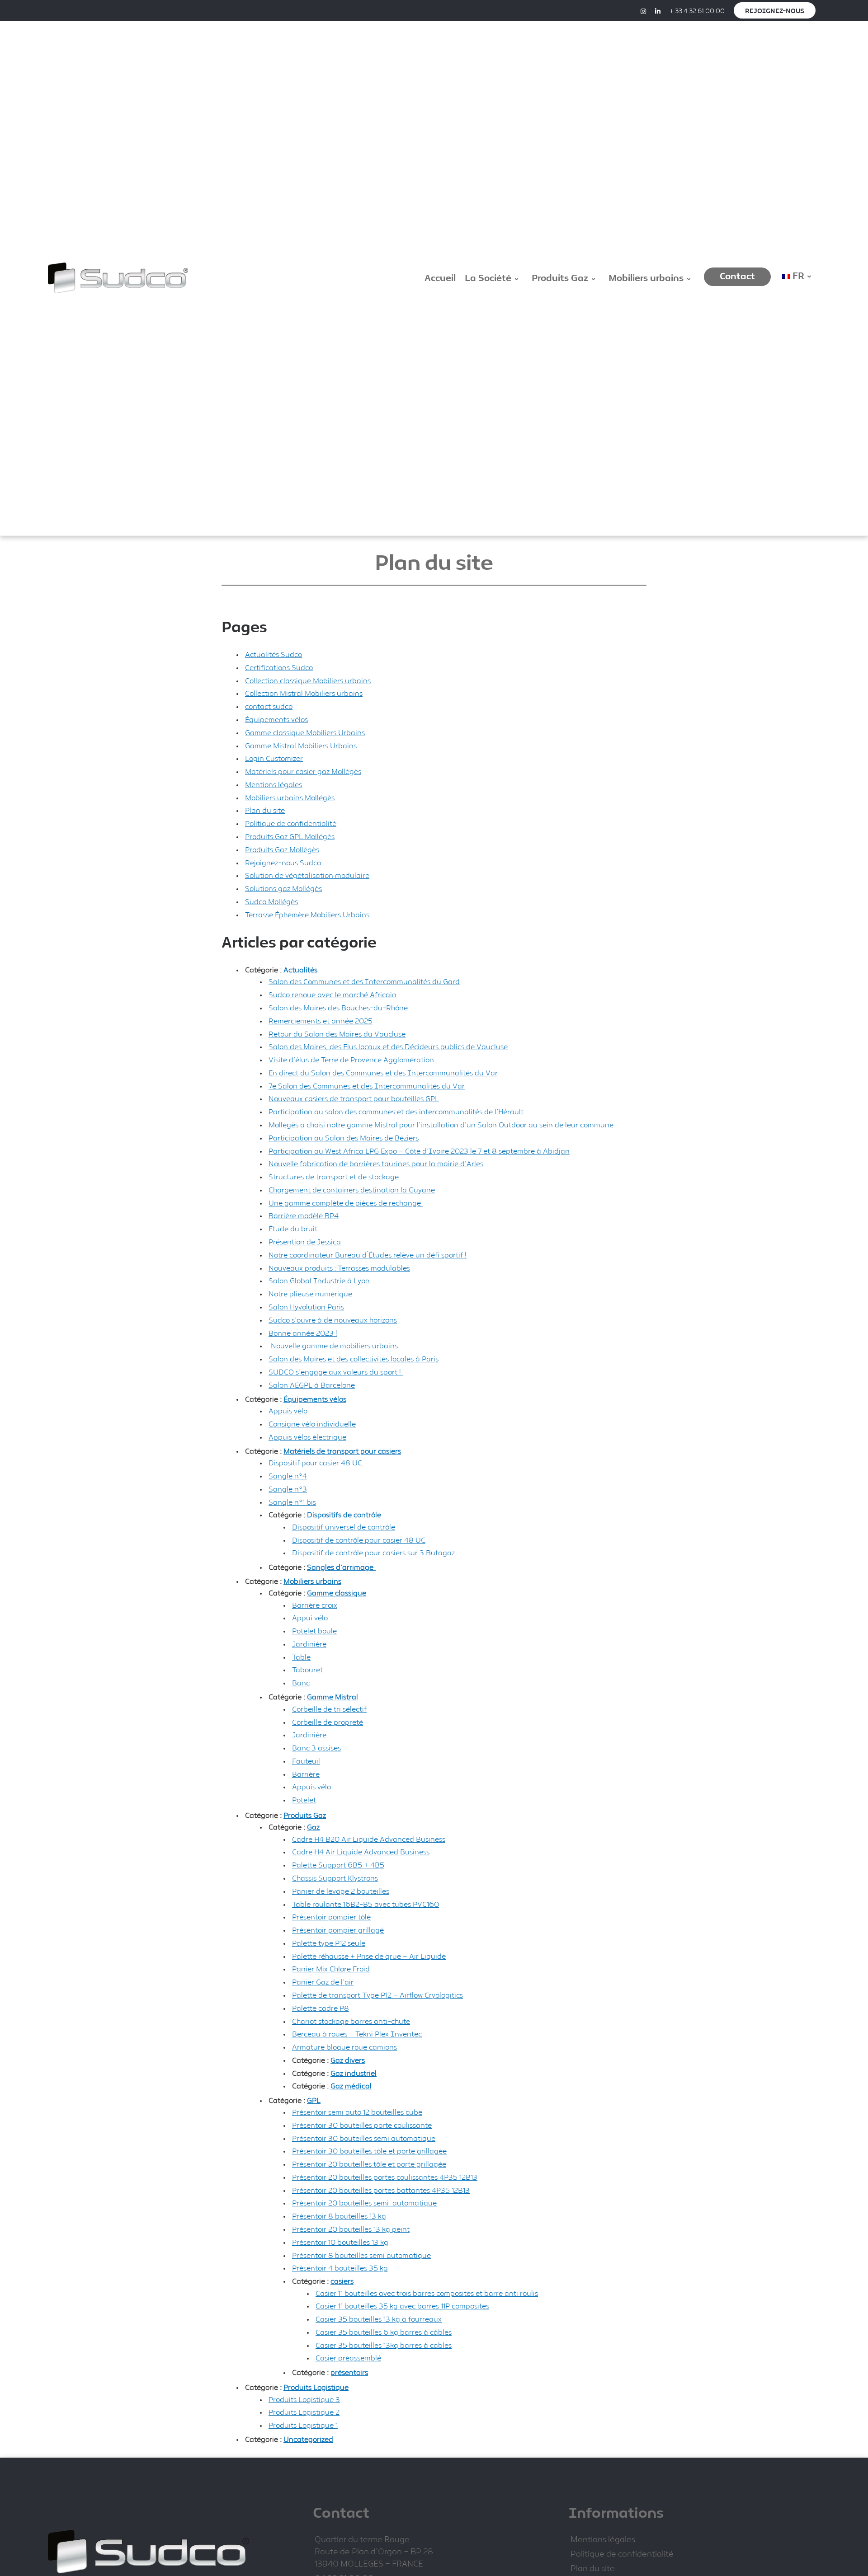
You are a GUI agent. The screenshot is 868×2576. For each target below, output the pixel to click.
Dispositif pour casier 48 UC (315, 1463)
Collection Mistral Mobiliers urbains (304, 694)
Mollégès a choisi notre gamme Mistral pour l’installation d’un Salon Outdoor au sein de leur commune (441, 1125)
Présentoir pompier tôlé (331, 1917)
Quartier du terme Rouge (362, 2540)
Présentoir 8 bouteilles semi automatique (361, 2256)
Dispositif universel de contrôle (344, 1527)
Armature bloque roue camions (344, 2048)
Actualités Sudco (274, 655)
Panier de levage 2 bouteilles (341, 1892)
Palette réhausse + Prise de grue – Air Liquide (369, 1957)
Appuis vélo (288, 1411)
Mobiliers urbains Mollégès (290, 798)
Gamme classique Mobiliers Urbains (305, 733)
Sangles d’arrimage (341, 1568)
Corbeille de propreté (328, 1723)
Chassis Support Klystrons (335, 1879)
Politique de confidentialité (291, 824)
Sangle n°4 (288, 1476)
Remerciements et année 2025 (321, 1021)
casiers (342, 2282)
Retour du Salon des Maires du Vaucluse (337, 1035)
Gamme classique (337, 1593)
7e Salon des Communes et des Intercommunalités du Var (367, 1086)
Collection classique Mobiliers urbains (308, 681)
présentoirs (349, 2373)
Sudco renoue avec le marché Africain (333, 995)
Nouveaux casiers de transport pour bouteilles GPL (354, 1099)
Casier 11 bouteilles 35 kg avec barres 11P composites (402, 2306)
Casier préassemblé (348, 2358)
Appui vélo (310, 1618)
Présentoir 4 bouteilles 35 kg (340, 2269)
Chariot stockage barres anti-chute (351, 2022)
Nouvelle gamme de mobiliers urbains (333, 1346)
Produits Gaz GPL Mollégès (290, 837)
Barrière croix (315, 1606)
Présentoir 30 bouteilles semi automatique (364, 2139)
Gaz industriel (354, 2074)
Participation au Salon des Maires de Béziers (344, 1138)
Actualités (300, 970)
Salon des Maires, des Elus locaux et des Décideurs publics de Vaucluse (388, 1047)
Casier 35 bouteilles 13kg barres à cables (384, 2346)
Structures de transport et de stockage (334, 1177)
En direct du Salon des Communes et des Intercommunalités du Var (383, 1073)
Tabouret (307, 1670)
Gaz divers (348, 2061)
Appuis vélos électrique (307, 1438)
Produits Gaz (305, 1816)
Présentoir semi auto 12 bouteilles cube (357, 2113)
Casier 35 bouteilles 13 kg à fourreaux (379, 2320)
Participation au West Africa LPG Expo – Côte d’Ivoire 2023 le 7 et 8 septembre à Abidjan (419, 1152)
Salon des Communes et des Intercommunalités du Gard (364, 982)
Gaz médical (351, 2086)
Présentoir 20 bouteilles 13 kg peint (351, 2230)
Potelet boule (314, 1631)
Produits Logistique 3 (304, 2400)
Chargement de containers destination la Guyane (352, 1190)
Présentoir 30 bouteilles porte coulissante (362, 2126)
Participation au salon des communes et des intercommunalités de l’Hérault (396, 1112)
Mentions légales (274, 785)
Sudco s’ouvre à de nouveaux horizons (333, 1321)
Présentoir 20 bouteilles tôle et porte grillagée (369, 2165)
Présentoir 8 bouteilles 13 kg (339, 2217)
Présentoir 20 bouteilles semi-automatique (364, 2203)
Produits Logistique (316, 2388)
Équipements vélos (276, 720)
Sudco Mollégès (271, 902)
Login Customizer (274, 759)
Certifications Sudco (279, 668)
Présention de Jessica (305, 1242)
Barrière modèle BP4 (304, 1216)
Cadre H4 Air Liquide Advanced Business (361, 1852)
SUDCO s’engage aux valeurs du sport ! (336, 1372)
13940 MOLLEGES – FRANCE (369, 2564)
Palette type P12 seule (329, 1944)
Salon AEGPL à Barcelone (312, 1386)
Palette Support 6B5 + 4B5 (338, 1865)
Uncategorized (308, 2440)
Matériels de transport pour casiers (342, 1452)
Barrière (306, 1775)
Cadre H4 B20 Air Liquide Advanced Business (369, 1840)
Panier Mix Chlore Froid (331, 1969)
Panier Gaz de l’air (323, 1982)
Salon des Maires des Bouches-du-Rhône (338, 1008)
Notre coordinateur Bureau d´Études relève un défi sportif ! (368, 1255)
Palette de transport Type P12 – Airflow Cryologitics (377, 1996)
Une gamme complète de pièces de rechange (346, 1204)
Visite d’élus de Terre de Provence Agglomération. (352, 1060)
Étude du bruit (293, 1229)
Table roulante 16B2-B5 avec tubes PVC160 (366, 1905)
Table (301, 1658)
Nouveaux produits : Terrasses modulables (339, 1269)
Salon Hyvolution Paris (306, 1307)
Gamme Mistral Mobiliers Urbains (301, 746)
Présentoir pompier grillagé (338, 1931)
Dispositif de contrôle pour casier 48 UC (359, 1541)
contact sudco (269, 707)
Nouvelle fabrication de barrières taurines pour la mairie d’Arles (376, 1164)
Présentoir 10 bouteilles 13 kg (340, 2243)
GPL (314, 2101)
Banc (301, 1683)
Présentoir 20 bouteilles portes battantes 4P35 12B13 (381, 2191)
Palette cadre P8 (321, 2009)
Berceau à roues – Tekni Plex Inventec (357, 2034)
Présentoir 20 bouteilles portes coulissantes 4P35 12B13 (385, 2178)
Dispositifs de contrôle (344, 1515)
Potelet (304, 1800)
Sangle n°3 (288, 1490)
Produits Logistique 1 (303, 2426)
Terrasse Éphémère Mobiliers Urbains (307, 915)
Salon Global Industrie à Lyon (319, 1281)
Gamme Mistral (333, 1697)
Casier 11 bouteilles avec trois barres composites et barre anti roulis (427, 2294)
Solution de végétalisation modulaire (307, 876)
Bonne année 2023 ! (303, 1334)
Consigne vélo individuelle (312, 1424)
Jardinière (309, 1645)
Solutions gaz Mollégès (283, 889)
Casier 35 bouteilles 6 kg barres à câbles (384, 2333)
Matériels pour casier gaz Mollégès (303, 772)
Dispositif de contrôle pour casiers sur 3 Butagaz (373, 1553)
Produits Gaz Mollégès (282, 850)
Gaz (313, 1828)
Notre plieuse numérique (310, 1294)
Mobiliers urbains (312, 1582)
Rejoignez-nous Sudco (283, 863)
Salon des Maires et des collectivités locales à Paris (354, 1359)
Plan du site (265, 811)
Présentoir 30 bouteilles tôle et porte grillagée (369, 2151)
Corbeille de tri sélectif (329, 1710)
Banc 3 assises (316, 1748)
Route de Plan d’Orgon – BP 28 (374, 2552)
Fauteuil (306, 1762)
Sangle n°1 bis (292, 1503)
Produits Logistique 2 (304, 2413)
